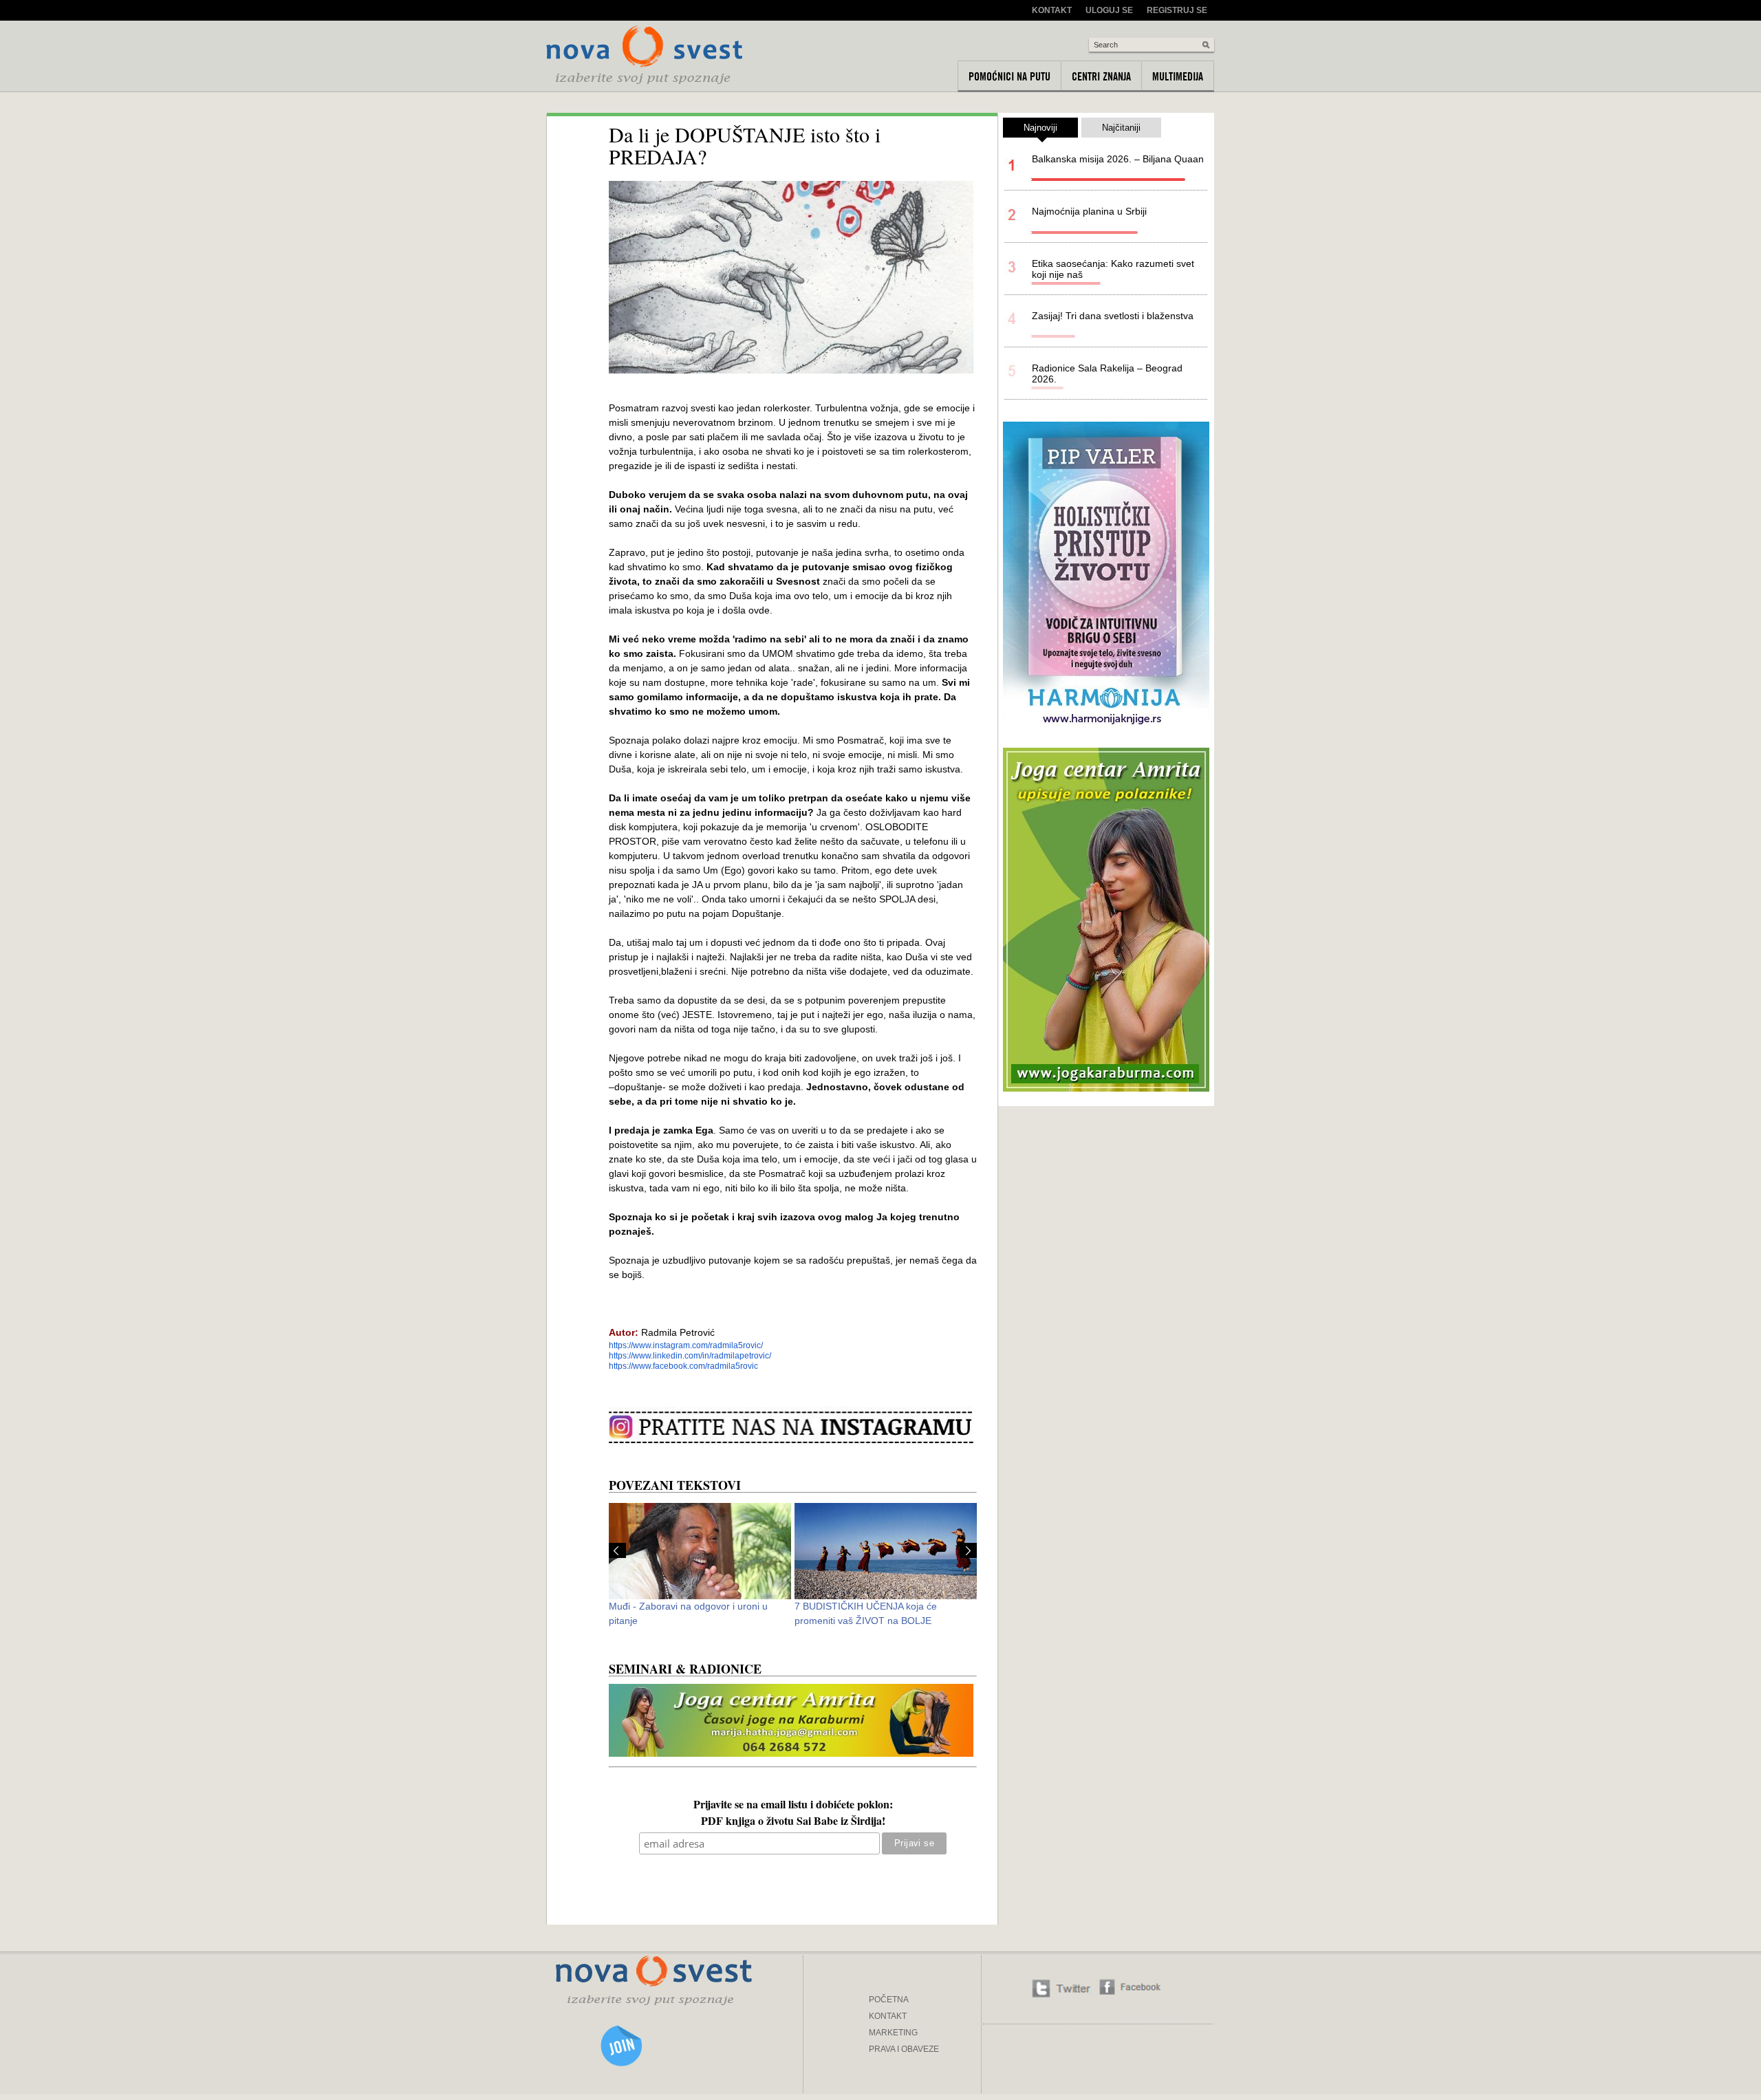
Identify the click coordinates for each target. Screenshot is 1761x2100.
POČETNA (889, 2000)
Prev (617, 1550)
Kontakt (1052, 10)
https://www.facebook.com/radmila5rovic (683, 1366)
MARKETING (893, 2033)
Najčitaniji (1121, 128)
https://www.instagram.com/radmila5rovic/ (686, 1345)
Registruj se (1177, 10)
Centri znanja (1101, 76)
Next (968, 1550)
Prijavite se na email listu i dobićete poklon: (793, 1806)
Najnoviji (1040, 128)
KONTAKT (888, 2016)
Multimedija (1178, 76)
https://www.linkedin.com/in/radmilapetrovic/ (690, 1356)
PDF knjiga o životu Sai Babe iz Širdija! (793, 1822)
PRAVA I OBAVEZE (904, 2049)
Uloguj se (1109, 10)
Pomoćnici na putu (1009, 76)
